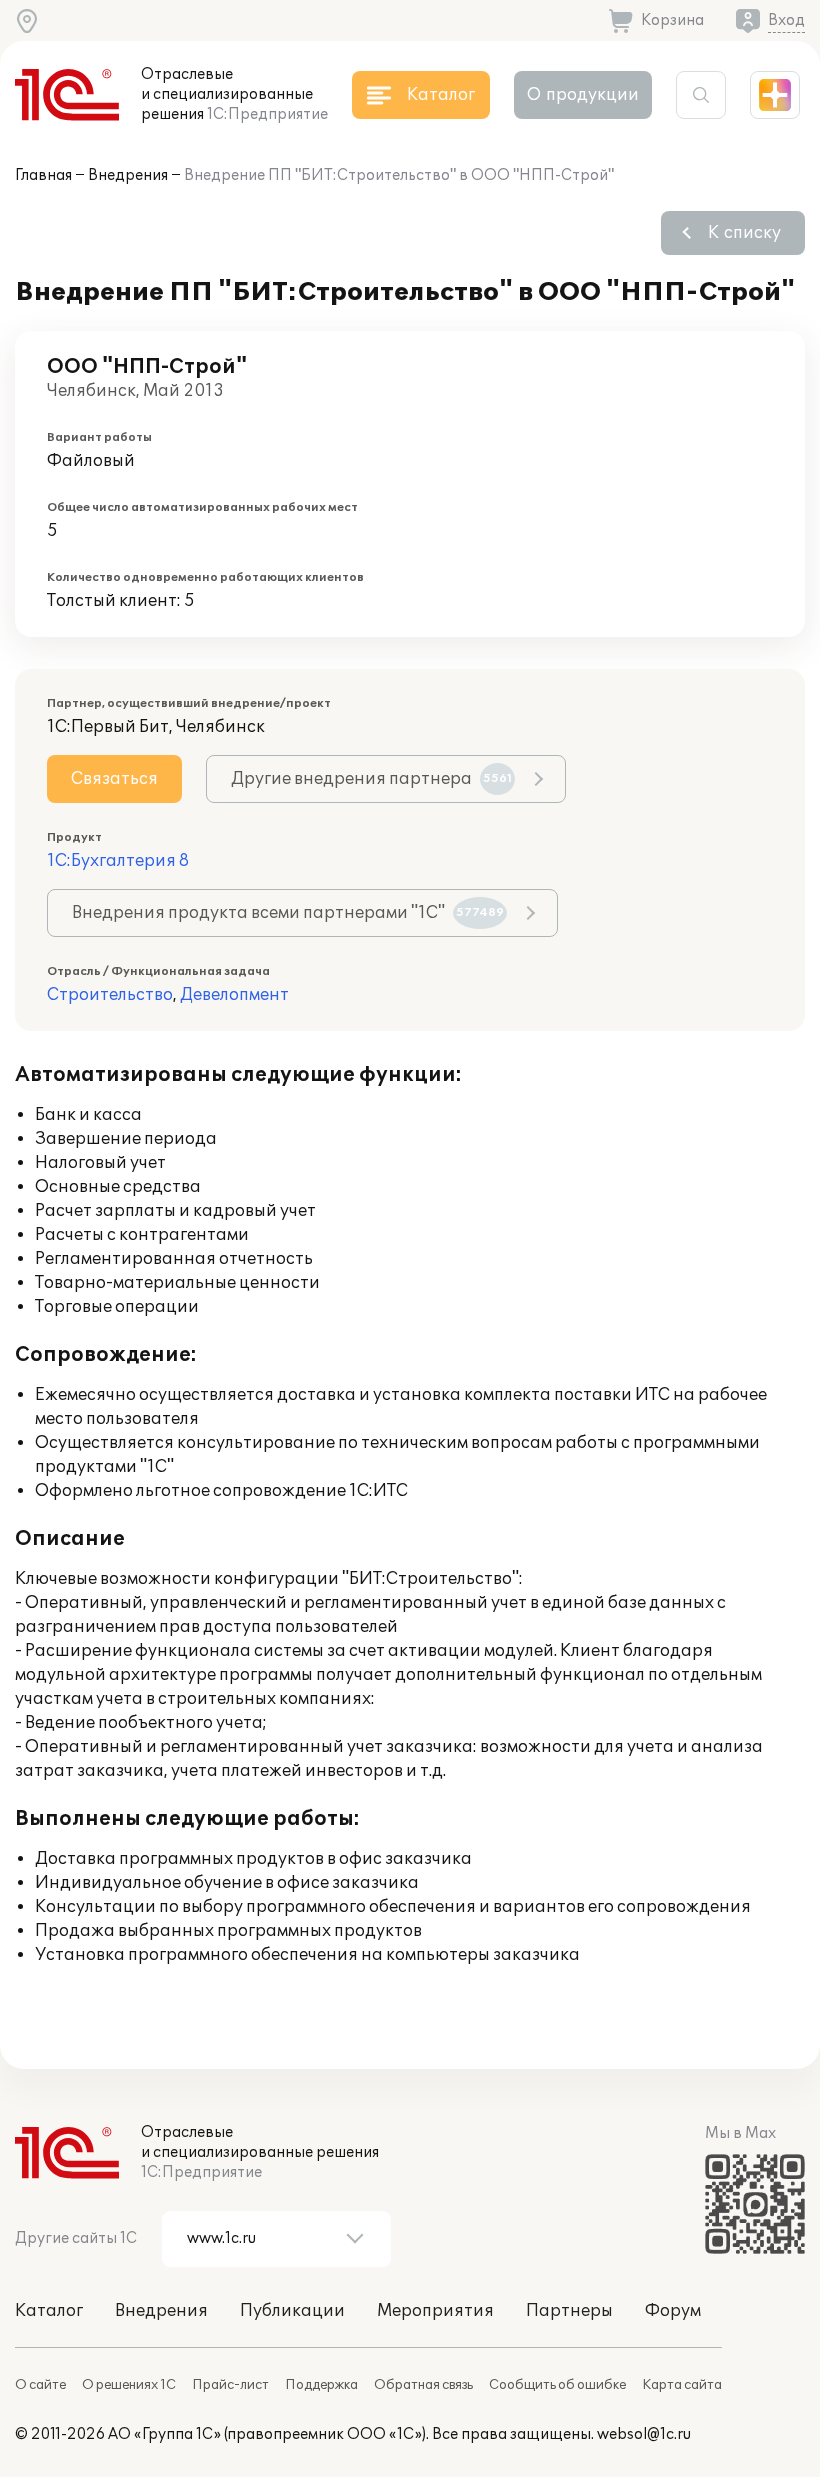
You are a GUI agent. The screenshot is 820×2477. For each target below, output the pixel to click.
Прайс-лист (230, 2385)
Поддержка (321, 2385)
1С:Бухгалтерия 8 (118, 861)
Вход (786, 20)
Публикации (292, 2311)
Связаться (114, 779)
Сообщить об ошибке (557, 2385)
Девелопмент (234, 995)
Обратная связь (423, 2385)
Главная (43, 175)
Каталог (49, 2311)
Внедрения (128, 175)
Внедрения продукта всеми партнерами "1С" (288, 913)
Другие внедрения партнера (371, 779)
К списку (744, 233)
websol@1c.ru (644, 2434)
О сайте (40, 2385)
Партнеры (569, 2311)
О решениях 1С (129, 2385)
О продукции (583, 95)
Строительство (110, 995)
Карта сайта (682, 2385)
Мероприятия (435, 2311)
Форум (673, 2311)
